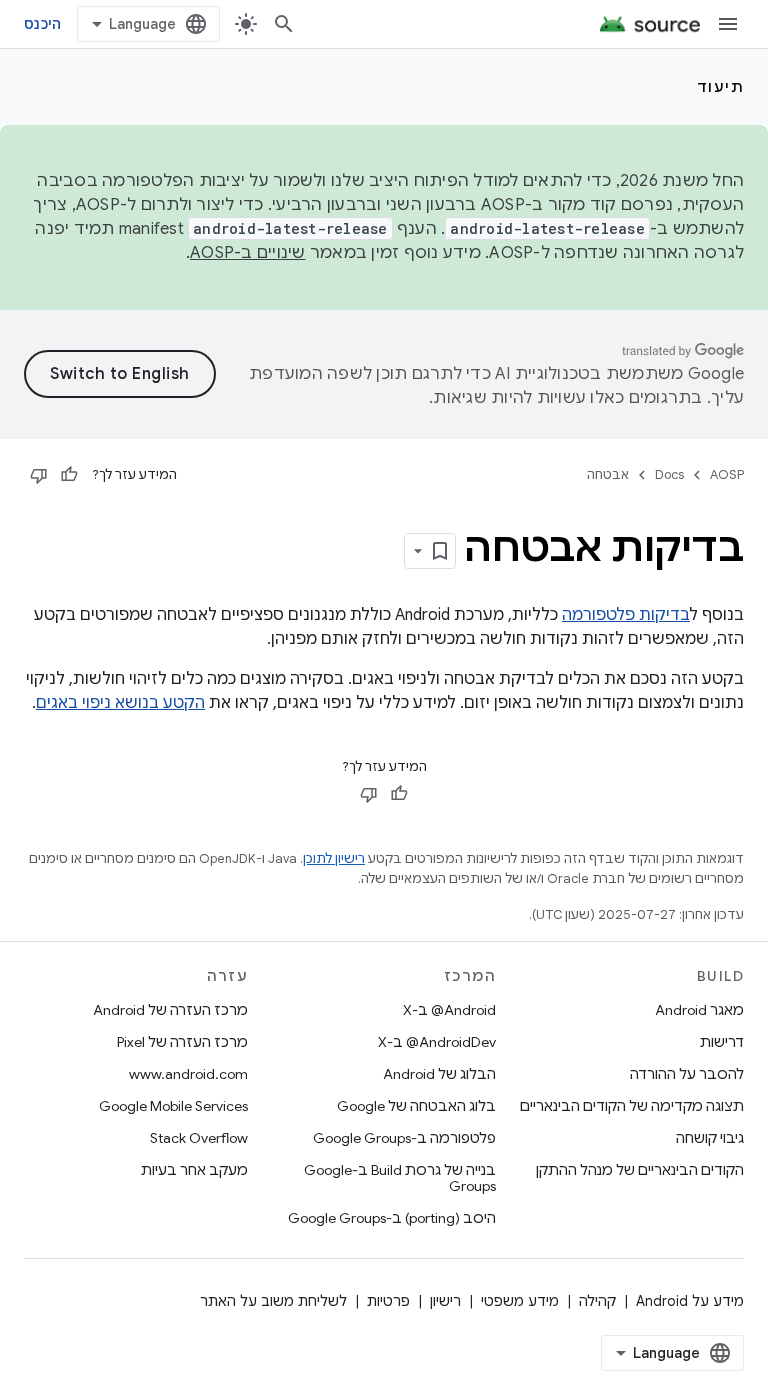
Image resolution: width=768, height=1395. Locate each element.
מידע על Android (690, 1301)
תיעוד (721, 87)
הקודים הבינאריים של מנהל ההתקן (640, 1170)
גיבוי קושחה (710, 1138)
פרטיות (388, 1301)
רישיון (445, 1301)
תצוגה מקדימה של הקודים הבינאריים (632, 1106)
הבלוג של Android (439, 1074)
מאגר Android (699, 1010)
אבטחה (608, 474)
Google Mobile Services (173, 1106)
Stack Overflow (199, 1138)
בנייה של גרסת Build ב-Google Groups (400, 1178)
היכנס (42, 24)
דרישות (722, 1042)
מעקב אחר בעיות (194, 1170)
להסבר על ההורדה (687, 1074)
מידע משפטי (520, 1301)
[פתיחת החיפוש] (284, 24)
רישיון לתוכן (334, 858)
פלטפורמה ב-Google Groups (404, 1138)
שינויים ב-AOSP (248, 253)
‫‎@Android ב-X (449, 1010)
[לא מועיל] (39, 475)
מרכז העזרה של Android (170, 1010)
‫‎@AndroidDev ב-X (437, 1042)
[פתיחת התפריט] (728, 24)
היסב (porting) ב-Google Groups (392, 1218)
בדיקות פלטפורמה (626, 615)
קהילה (597, 1301)
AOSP (727, 474)
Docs (669, 474)
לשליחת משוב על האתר (273, 1301)
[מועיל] (69, 475)
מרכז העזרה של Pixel (182, 1042)
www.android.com (188, 1074)
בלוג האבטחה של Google (416, 1106)
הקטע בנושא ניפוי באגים (120, 703)
